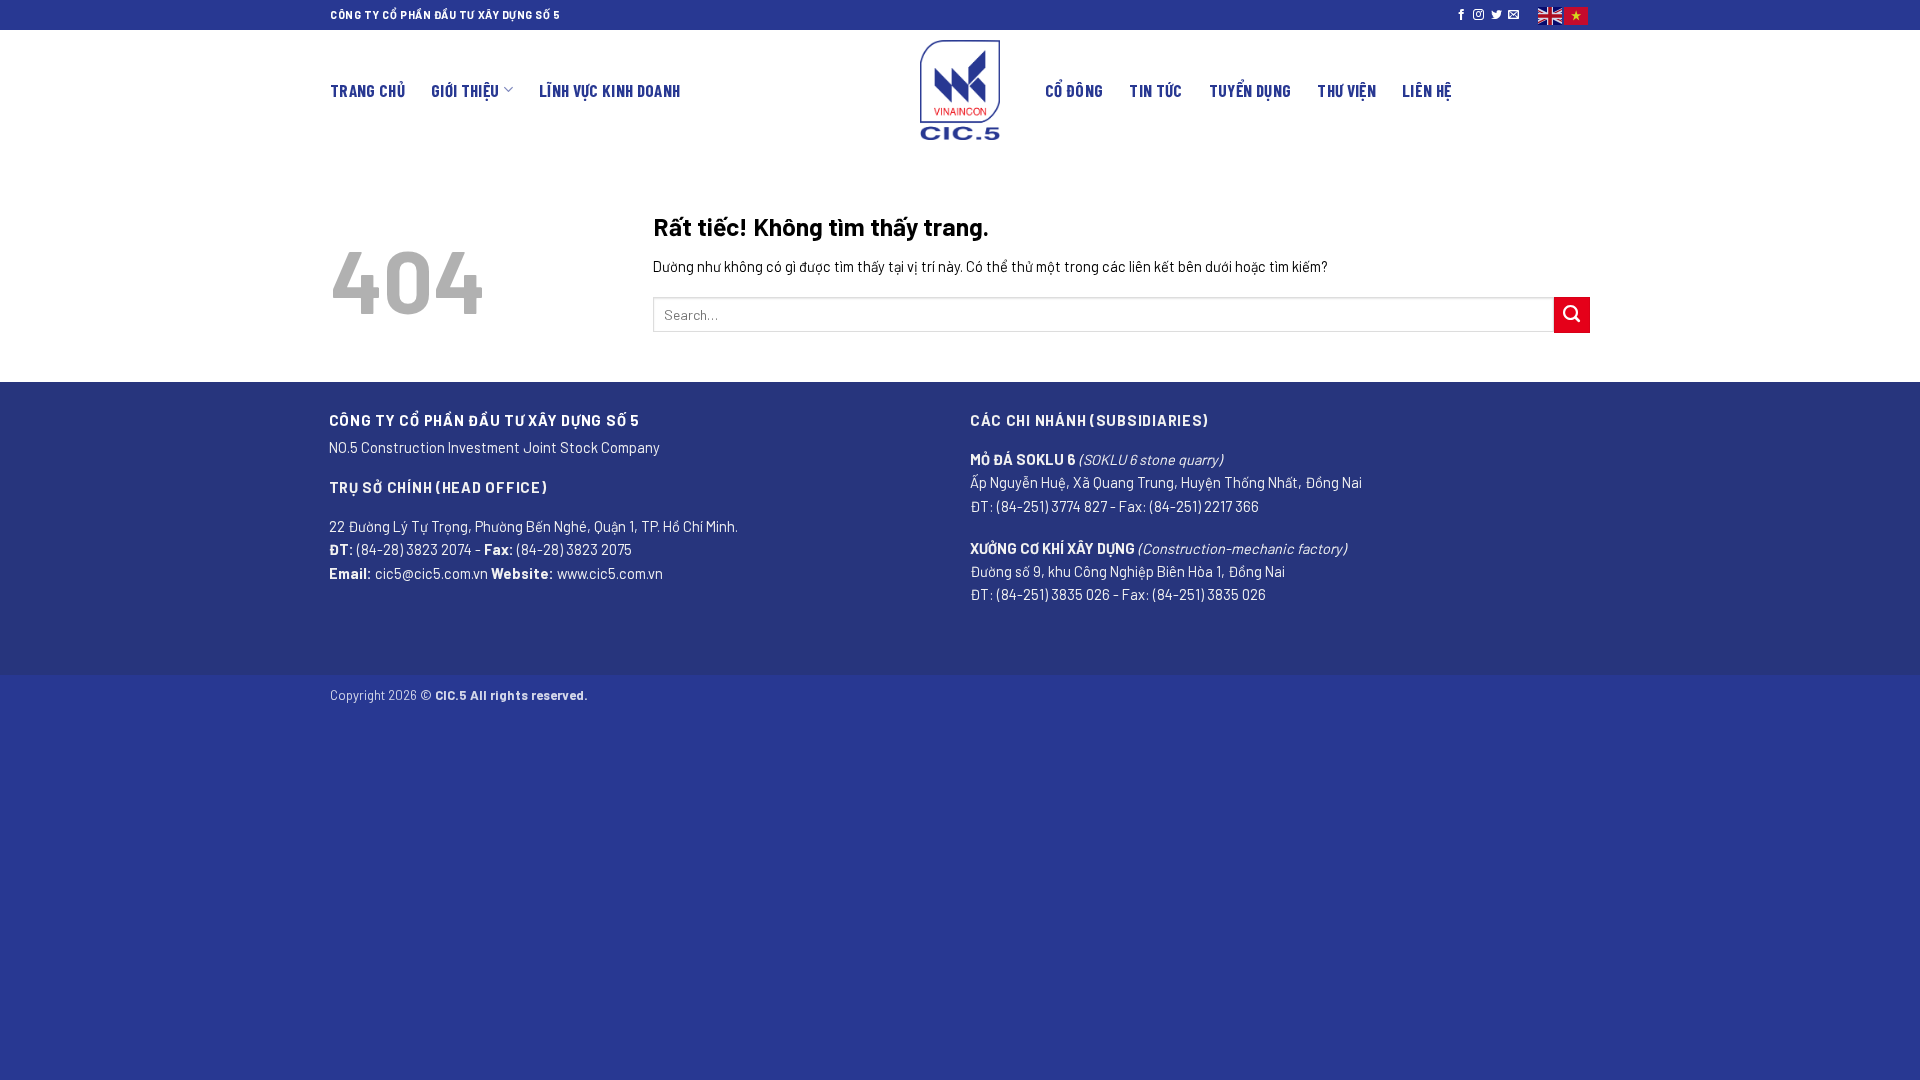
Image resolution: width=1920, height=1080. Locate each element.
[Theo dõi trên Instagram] (1478, 15)
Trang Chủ (367, 90)
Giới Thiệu (465, 90)
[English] (1551, 13)
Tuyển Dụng (1250, 90)
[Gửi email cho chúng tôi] (1513, 15)
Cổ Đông (1074, 90)
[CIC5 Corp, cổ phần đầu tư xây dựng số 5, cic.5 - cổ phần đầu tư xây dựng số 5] (960, 90)
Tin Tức (1155, 90)
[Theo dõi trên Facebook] (1461, 15)
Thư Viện (1346, 90)
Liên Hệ (1426, 90)
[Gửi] (1572, 315)
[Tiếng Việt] (1577, 13)
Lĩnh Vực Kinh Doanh (609, 90)
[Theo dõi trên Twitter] (1496, 15)
